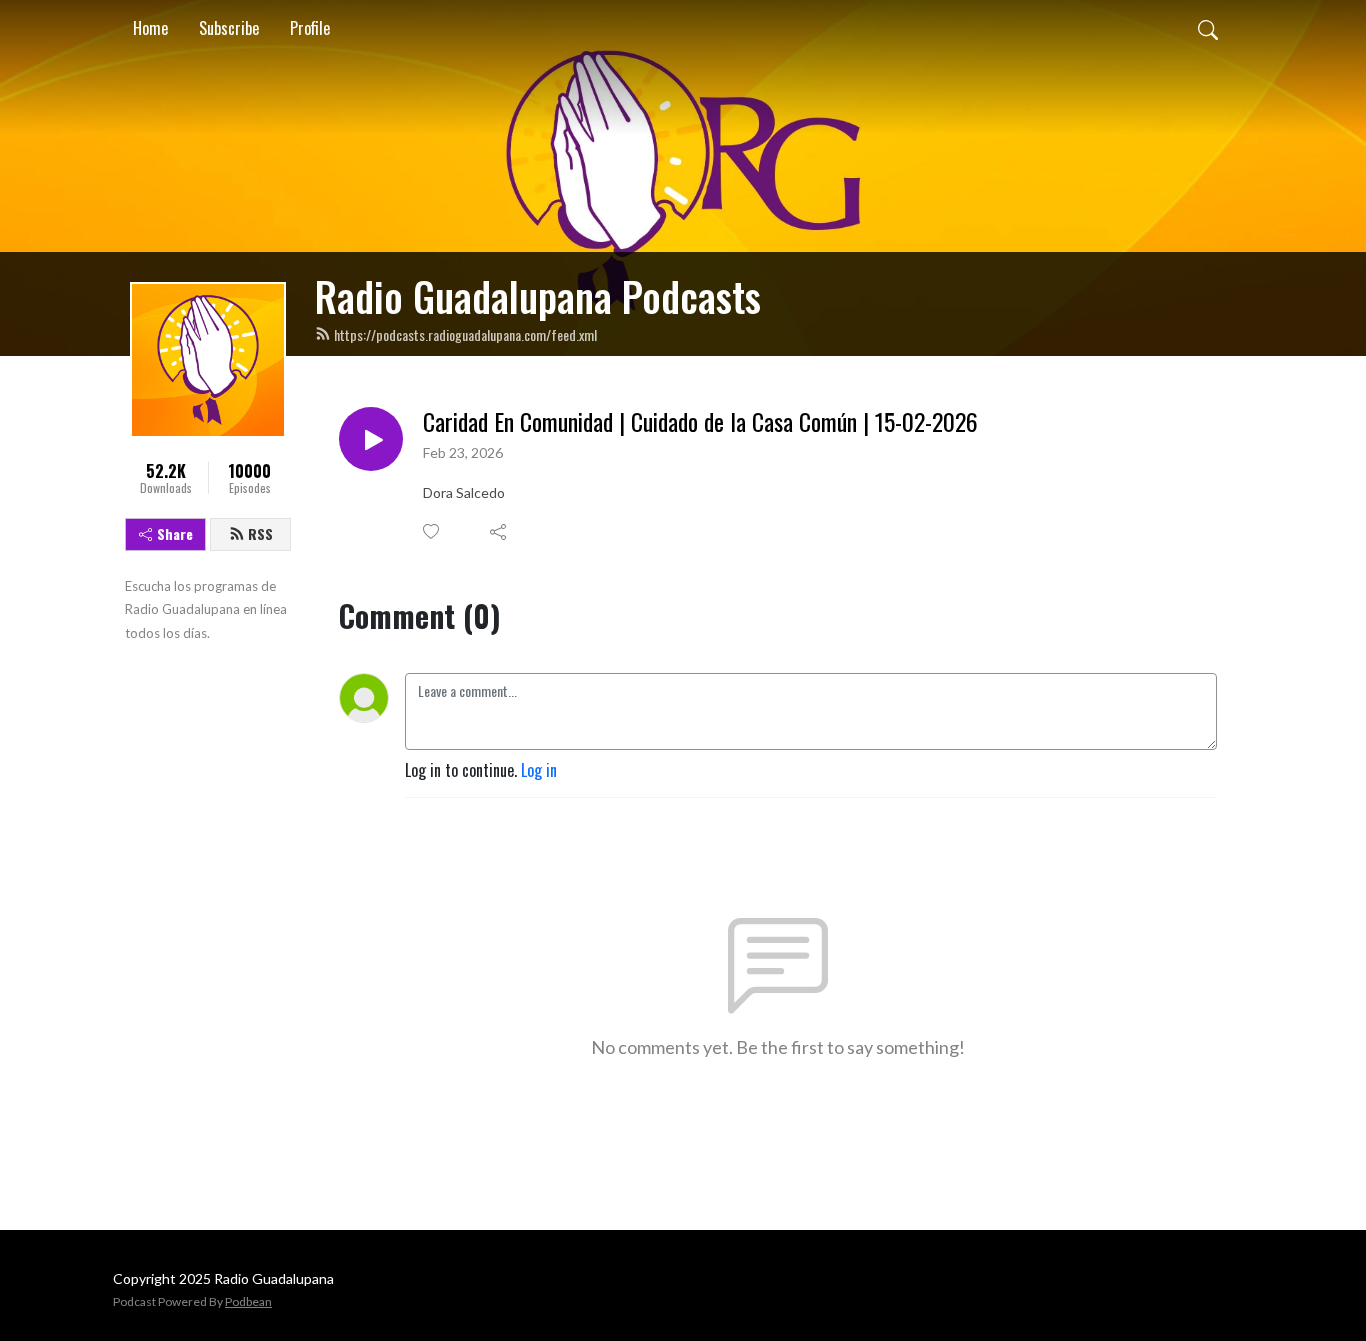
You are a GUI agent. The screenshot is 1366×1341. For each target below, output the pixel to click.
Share (175, 533)
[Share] (499, 532)
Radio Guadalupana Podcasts (538, 296)
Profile (310, 28)
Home (150, 28)
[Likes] (432, 531)
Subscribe (229, 28)
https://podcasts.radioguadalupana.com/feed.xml (465, 334)
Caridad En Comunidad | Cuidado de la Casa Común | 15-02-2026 (700, 421)
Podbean (248, 1301)
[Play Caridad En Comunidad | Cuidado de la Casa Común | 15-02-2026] (371, 439)
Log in (539, 770)
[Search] (1208, 28)
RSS (260, 533)
